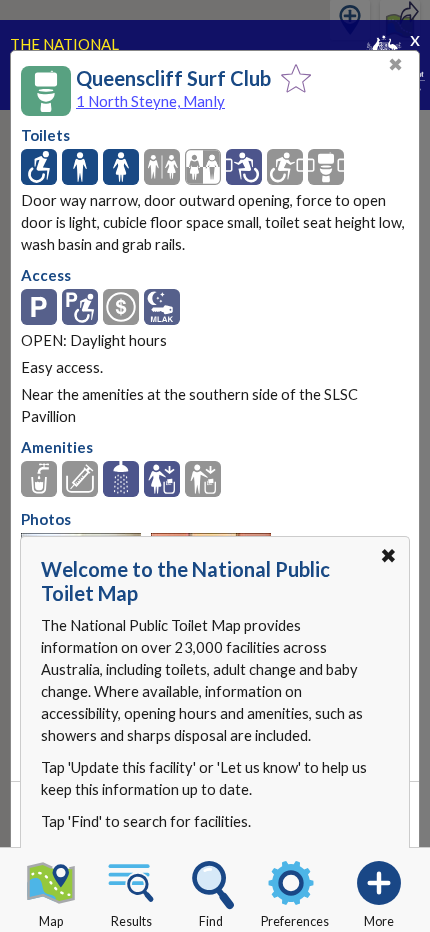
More (379, 921)
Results (131, 921)
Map (51, 921)
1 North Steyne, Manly (150, 101)
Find (211, 921)
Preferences (295, 921)
